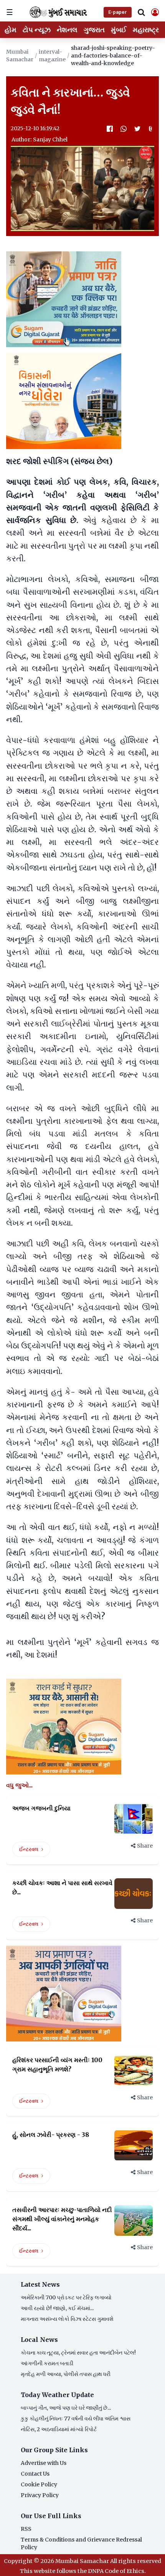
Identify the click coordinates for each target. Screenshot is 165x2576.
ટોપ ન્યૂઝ (37, 30)
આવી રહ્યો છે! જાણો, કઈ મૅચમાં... (57, 2308)
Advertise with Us (44, 2463)
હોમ (11, 30)
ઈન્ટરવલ (29, 1849)
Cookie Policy (39, 2484)
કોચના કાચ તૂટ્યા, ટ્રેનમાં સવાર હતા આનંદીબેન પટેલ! (78, 2353)
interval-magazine (52, 56)
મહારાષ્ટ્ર (146, 30)
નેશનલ (67, 30)
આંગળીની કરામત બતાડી (47, 2363)
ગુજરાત (94, 30)
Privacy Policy (40, 2495)
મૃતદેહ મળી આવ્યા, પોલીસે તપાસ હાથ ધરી (66, 2374)
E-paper (118, 12)
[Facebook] (110, 129)
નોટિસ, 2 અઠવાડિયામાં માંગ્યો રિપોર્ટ (59, 2429)
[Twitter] (137, 129)
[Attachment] (151, 129)
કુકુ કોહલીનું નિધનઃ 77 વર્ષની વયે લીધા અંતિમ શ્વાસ (76, 2419)
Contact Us (35, 2474)
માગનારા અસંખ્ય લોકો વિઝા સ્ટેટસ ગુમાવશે (67, 2319)
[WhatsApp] (124, 129)
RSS (26, 2529)
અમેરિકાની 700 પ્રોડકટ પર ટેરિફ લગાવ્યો (66, 2297)
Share (145, 1846)
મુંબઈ (119, 30)
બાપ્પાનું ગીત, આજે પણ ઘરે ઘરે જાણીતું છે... (66, 2408)
